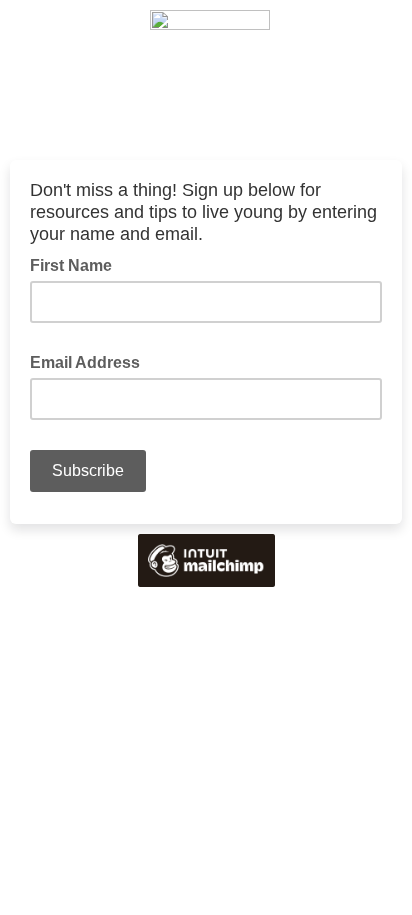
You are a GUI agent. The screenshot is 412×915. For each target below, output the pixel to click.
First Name (71, 265)
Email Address (91, 361)
